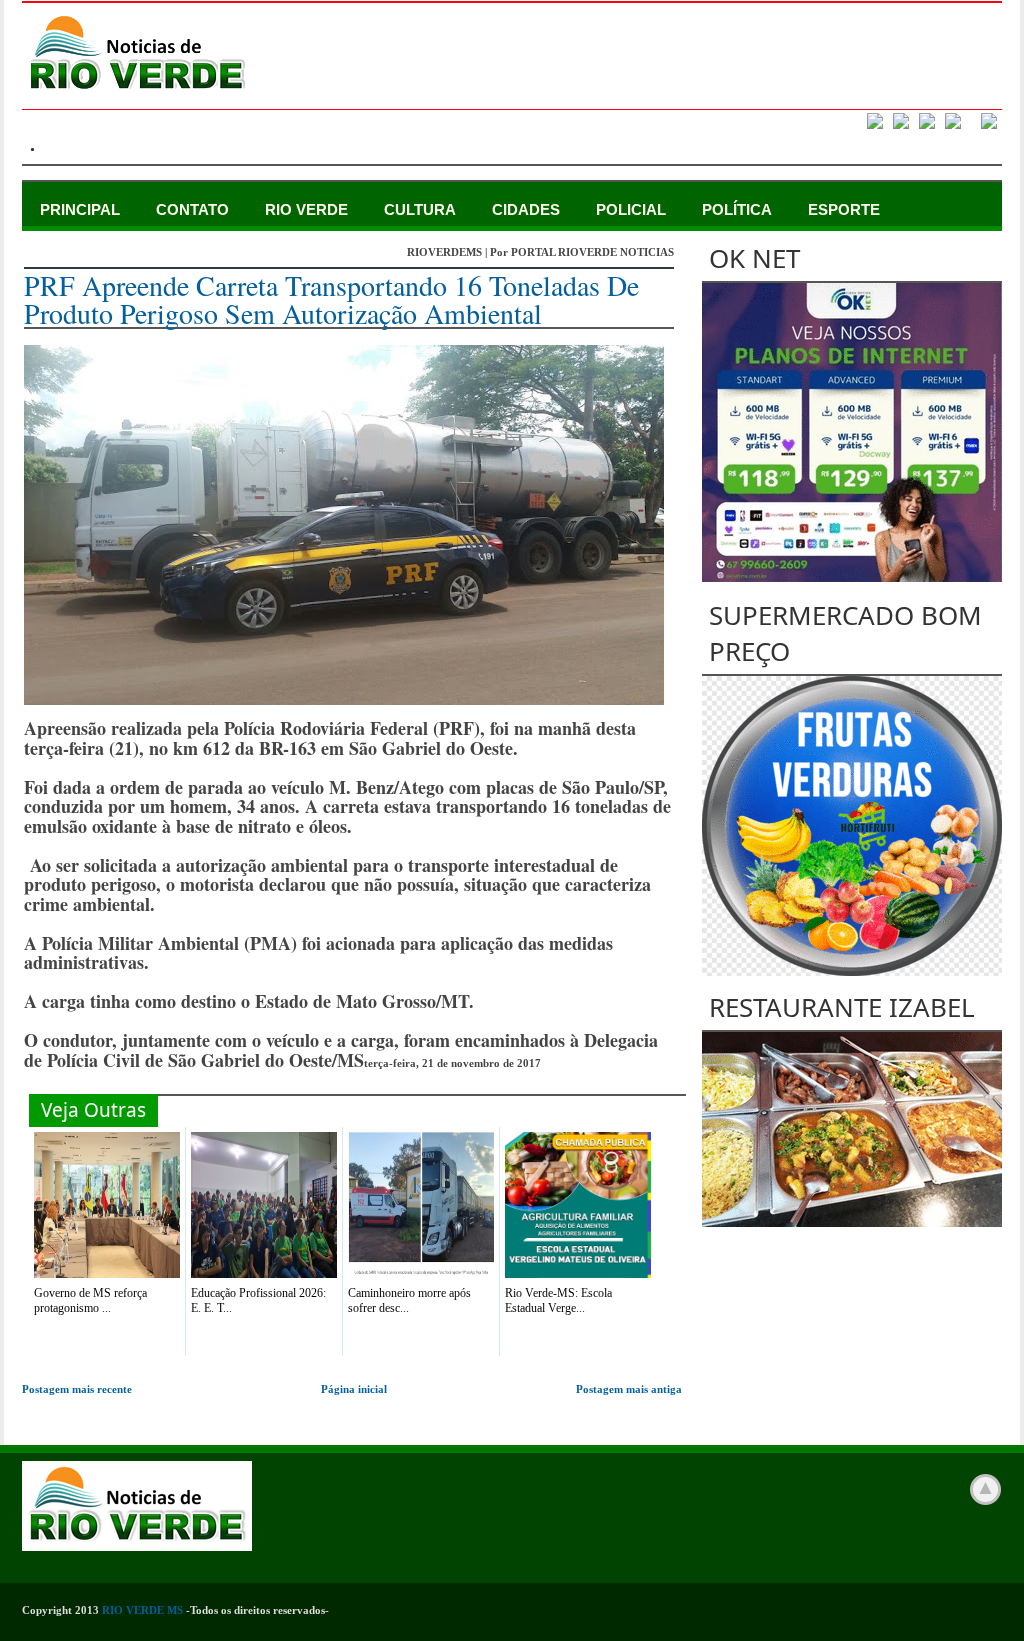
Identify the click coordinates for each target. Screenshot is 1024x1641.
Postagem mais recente (77, 1389)
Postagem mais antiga (629, 1389)
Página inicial (354, 1389)
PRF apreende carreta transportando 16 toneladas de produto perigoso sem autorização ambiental (331, 299)
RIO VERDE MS (142, 1610)
